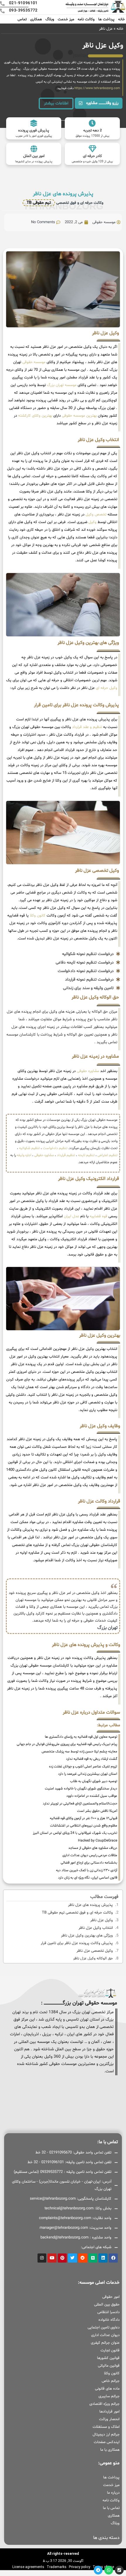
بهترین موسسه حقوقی (79, 416)
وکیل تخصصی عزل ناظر (95, 1951)
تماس (22, 19)
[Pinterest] (62, 2258)
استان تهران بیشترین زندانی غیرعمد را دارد (88, 1774)
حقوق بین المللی (107, 2305)
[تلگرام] (98, 2570)
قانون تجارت (110, 2350)
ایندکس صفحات (107, 2442)
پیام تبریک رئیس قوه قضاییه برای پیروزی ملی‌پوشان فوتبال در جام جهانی (67, 1744)
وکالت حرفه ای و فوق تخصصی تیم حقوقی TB (77, 1913)
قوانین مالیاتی (109, 2366)
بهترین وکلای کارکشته (35, 416)
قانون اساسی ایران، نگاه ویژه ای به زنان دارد (88, 1878)
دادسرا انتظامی (108, 2312)
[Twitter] (73, 2258)
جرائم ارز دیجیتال (106, 2435)
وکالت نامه (86, 19)
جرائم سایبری (109, 2396)
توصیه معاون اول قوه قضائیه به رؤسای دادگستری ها (81, 1737)
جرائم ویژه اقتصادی (104, 2404)
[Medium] (93, 2258)
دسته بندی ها (106, 2538)
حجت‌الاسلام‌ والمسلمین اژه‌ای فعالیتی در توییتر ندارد (80, 1804)
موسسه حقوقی (34, 362)
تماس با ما (111, 2508)
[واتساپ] (109, 2570)
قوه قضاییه (98, 1216)
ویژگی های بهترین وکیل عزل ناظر (87, 1936)
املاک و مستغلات (106, 2427)
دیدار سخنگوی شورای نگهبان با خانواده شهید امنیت (81, 1789)
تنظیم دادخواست (55, 1148)
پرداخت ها (106, 19)
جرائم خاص (111, 2381)
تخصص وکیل (96, 515)
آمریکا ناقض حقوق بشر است (97, 1811)
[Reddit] (83, 2258)
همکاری (36, 19)
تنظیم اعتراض (108, 1155)
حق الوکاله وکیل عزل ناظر (93, 1959)
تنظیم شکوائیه (29, 1148)
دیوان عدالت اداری (105, 2335)
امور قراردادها (109, 2412)
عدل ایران (71, 1216)
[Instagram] (42, 2258)
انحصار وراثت (109, 2419)
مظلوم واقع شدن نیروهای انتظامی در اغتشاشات (84, 1826)
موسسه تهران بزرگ (62, 385)
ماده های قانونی (107, 2389)
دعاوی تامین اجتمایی (104, 2328)
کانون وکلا (38, 916)
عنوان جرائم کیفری (105, 2343)
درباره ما (113, 2493)
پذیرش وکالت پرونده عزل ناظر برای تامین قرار (77, 1943)
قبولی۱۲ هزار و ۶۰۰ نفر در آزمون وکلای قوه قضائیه (84, 1818)
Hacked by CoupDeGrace (98, 1841)
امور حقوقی (111, 2297)
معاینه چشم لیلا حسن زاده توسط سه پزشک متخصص (79, 1752)
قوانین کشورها (108, 2358)
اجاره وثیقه (24, 1155)
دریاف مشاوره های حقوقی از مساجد (93, 1848)
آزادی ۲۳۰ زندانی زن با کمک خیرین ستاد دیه (87, 1870)
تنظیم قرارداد (66, 1155)
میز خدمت (66, 19)
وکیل (92, 522)
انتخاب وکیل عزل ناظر (96, 1928)
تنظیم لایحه (86, 1155)
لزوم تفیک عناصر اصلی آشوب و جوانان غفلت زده (83, 1767)
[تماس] (119, 2570)
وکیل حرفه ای (107, 688)
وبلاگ (50, 19)
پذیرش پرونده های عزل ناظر (90, 1905)
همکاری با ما (110, 2450)
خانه (121, 19)
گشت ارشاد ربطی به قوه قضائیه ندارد (92, 1759)
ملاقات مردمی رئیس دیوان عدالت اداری (90, 1855)
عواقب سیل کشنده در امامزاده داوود (92, 1796)
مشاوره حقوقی (88, 1071)
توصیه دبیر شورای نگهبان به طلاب (94, 1781)
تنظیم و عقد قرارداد (87, 727)
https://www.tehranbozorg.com (97, 88)
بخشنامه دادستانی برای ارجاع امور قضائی (89, 1863)
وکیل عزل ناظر (102, 1920)
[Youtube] (52, 2258)
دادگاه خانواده (109, 2320)
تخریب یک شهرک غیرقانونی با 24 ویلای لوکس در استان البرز (75, 1833)
